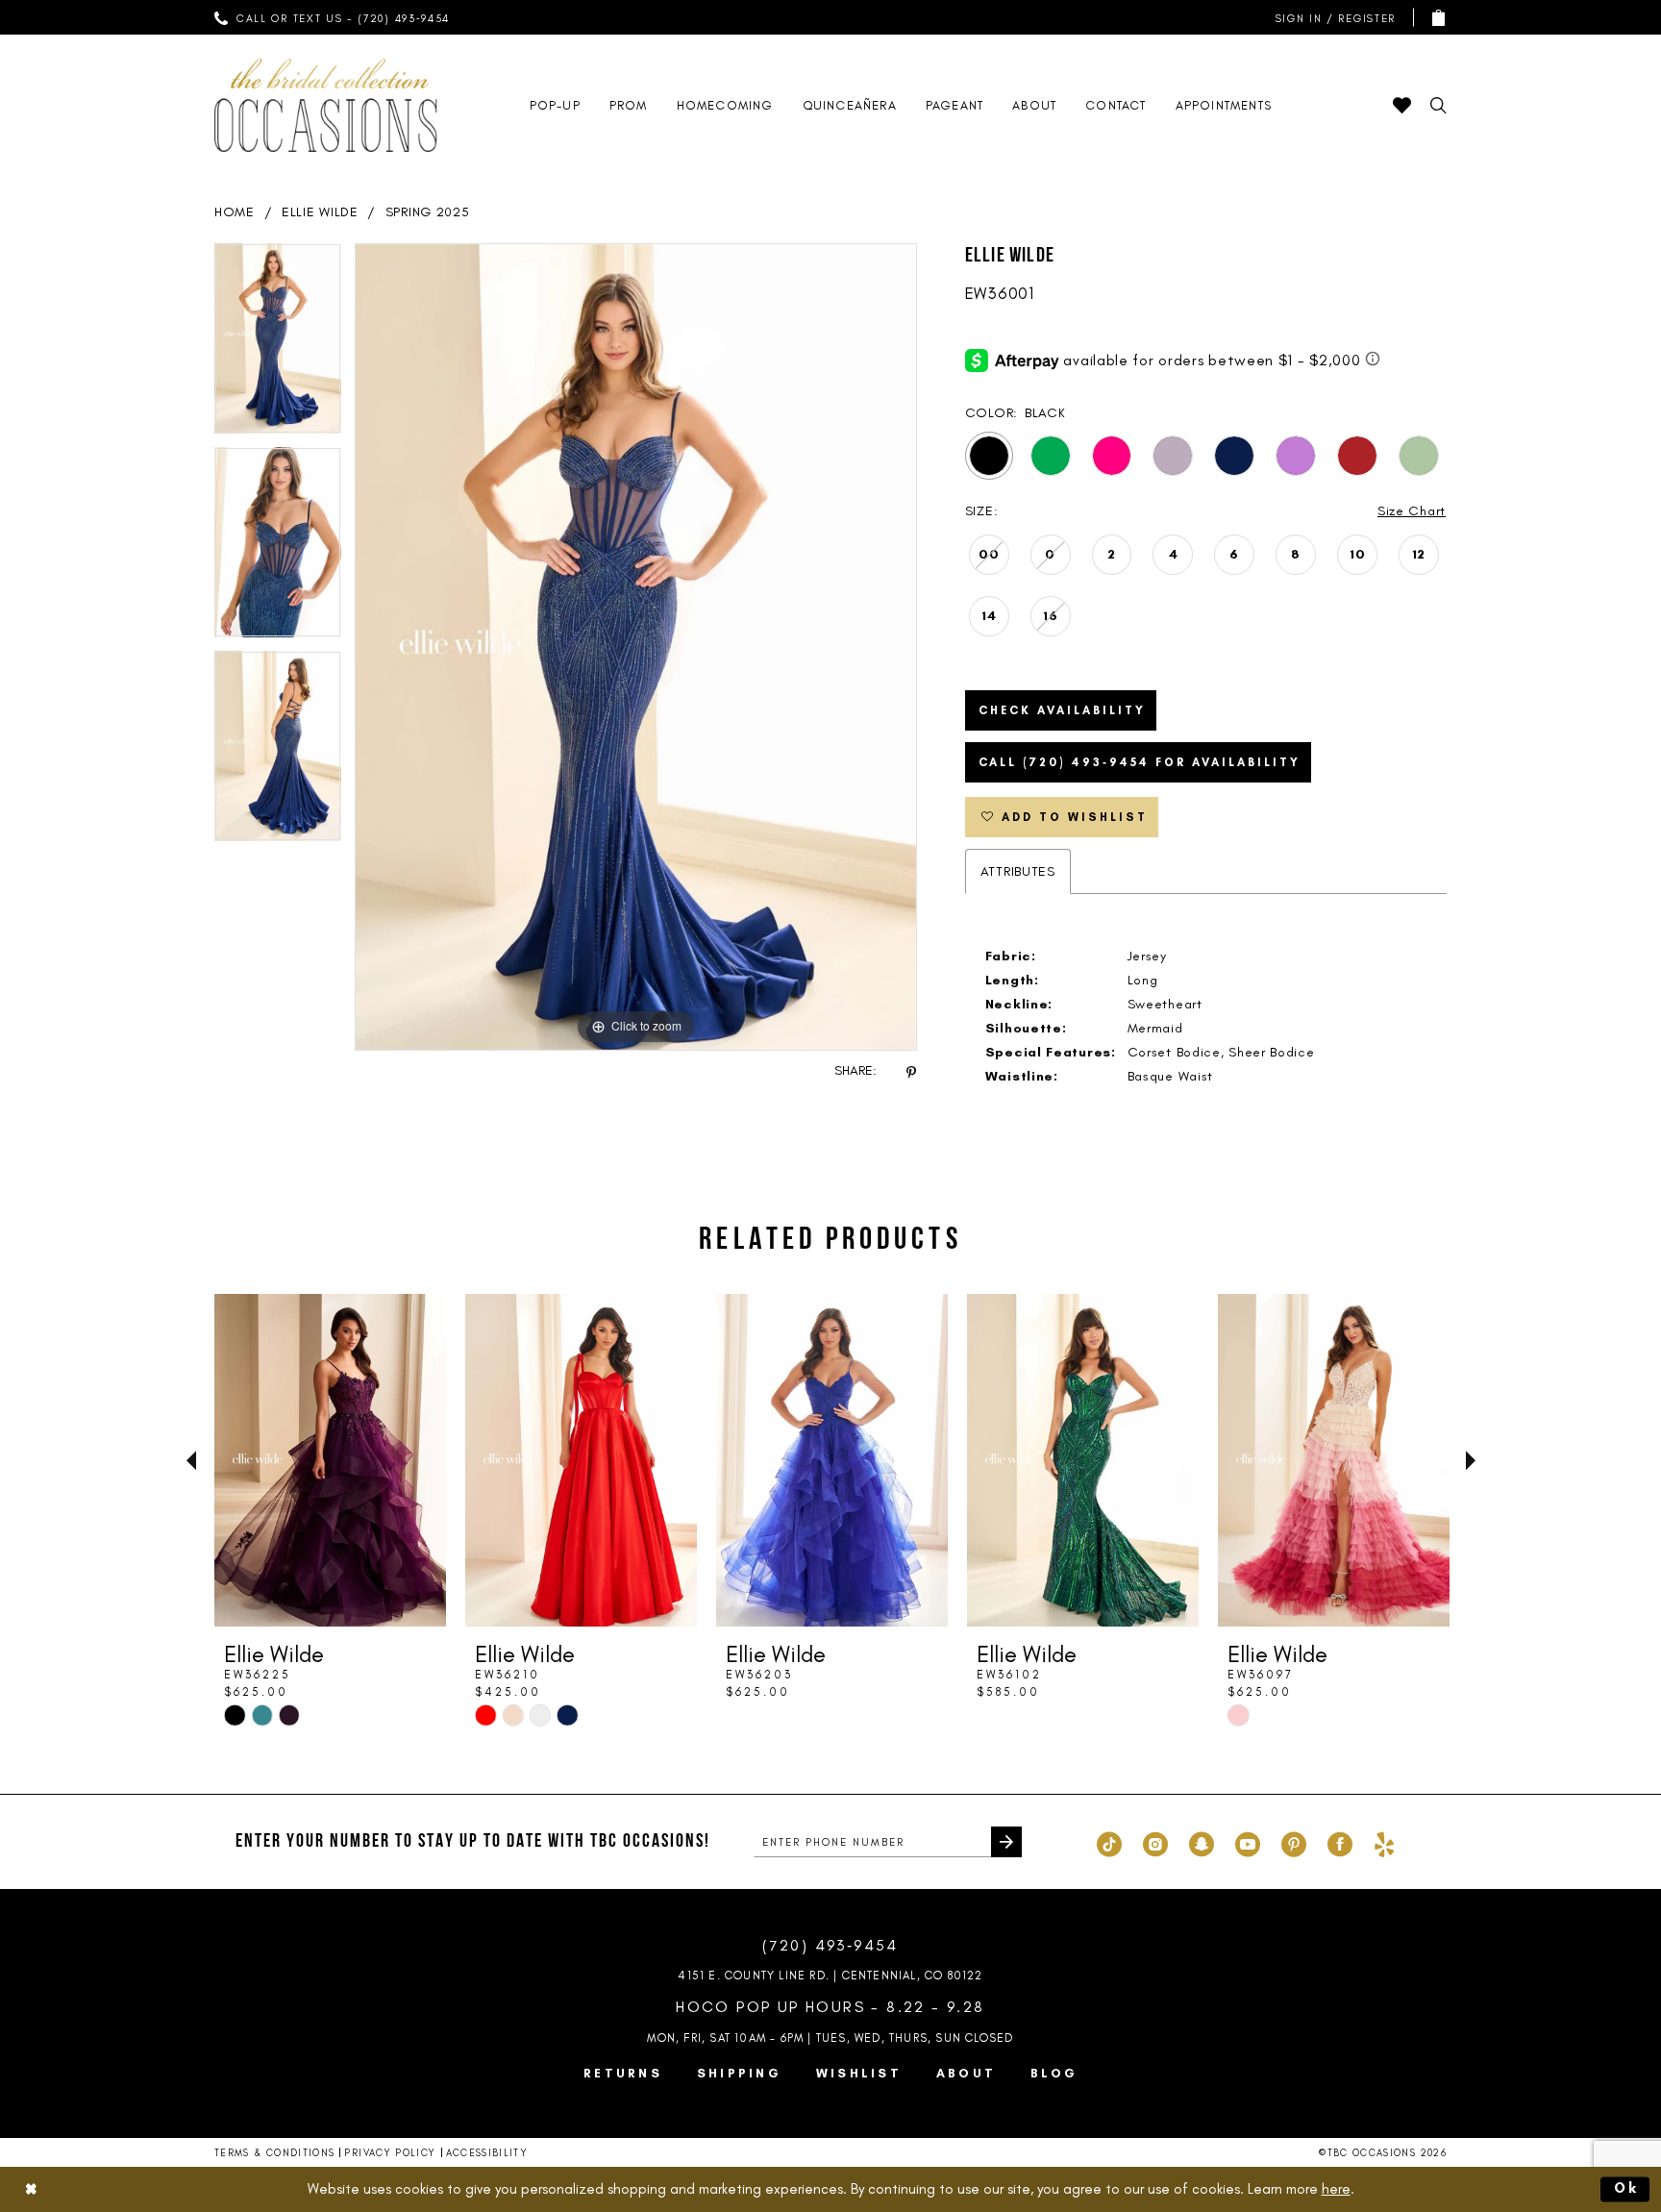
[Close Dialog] (31, 2189)
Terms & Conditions (274, 2153)
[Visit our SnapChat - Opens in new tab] (1202, 1842)
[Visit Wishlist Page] (1402, 105)
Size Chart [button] (1412, 511)
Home (235, 212)
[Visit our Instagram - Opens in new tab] (1155, 1842)
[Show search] (1438, 105)
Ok (1627, 2189)
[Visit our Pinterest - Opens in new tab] (1294, 1842)
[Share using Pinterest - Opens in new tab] (911, 1071)
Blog (1054, 2073)
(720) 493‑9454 (830, 1945)
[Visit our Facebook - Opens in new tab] (1340, 1842)
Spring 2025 (428, 212)
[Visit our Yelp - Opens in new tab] (1384, 1842)
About (966, 2073)
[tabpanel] (278, 345)
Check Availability (1062, 710)
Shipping (739, 2073)
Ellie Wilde (320, 212)
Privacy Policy (390, 2153)
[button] (1331, 18)
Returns (623, 2073)
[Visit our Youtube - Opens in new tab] (1248, 1842)
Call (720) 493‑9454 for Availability (1140, 762)
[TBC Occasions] (326, 105)
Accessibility (487, 2153)
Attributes (1018, 871)
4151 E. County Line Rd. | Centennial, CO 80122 (830, 1976)
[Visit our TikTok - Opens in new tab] (1109, 1842)
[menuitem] (333, 17)
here (1336, 2189)
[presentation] (330, 1460)
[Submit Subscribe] (1006, 1842)
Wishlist (859, 2073)
